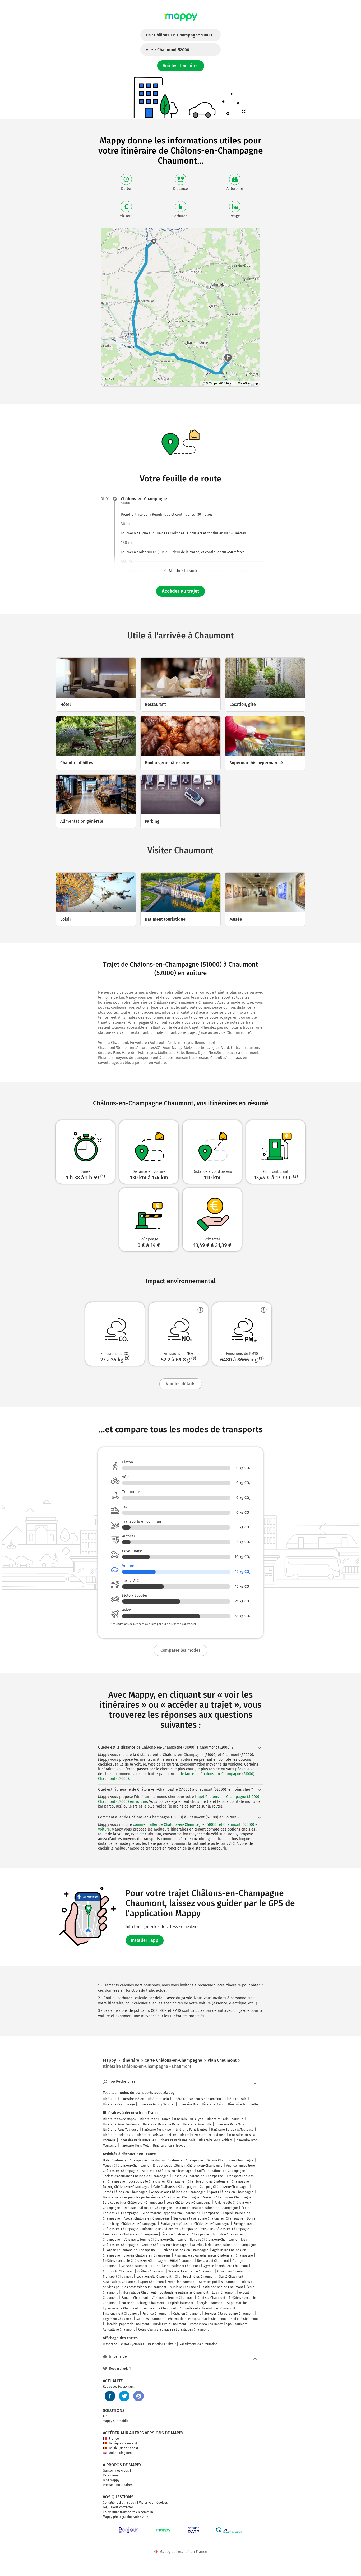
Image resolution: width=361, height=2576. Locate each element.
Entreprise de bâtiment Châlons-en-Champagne (188, 2166)
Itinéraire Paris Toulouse (121, 2130)
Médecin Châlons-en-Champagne (227, 2197)
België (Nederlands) (123, 2448)
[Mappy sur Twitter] (124, 2396)
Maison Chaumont (134, 2266)
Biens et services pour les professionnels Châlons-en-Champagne (151, 2197)
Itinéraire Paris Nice (157, 2130)
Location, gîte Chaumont (154, 2277)
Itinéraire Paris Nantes (191, 2130)
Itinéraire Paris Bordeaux (121, 2124)
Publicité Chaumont (244, 2319)
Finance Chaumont (156, 2314)
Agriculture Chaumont (119, 2329)
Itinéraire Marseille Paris (161, 2124)
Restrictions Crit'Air (162, 2344)
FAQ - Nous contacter (118, 2507)
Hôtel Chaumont (182, 2261)
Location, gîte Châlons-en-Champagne (156, 2181)
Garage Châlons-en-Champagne (230, 2160)
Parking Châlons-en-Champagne (126, 2187)
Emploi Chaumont (181, 2303)
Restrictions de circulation (198, 2344)
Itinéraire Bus (188, 2104)
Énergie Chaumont (210, 2303)
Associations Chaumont (120, 2282)
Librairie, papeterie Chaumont (127, 2324)
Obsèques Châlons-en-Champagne (198, 2176)
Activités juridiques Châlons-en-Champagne (224, 2245)
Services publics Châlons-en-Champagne (133, 2203)
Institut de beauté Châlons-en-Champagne (207, 2208)
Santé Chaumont (231, 2277)
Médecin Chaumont (181, 2282)
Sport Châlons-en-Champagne (231, 2192)
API (105, 2416)
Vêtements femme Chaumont (173, 2298)
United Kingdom (120, 2453)
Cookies (162, 2503)
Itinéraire (110, 2099)
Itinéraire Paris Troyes (169, 2146)
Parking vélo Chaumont (169, 2324)
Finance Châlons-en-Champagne (185, 2234)
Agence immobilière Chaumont (226, 2266)
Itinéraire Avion (213, 2104)
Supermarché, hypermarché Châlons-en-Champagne (181, 2213)
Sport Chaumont (152, 2282)
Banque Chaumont (135, 2298)
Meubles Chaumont (150, 2319)
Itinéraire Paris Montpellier (157, 2135)
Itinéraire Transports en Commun (197, 2099)
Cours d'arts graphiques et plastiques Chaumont (173, 2329)
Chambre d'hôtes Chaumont (195, 2277)
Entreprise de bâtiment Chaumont (175, 2266)
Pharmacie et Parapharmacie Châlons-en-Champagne (214, 2255)
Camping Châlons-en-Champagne (224, 2187)
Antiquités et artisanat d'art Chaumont (207, 2308)
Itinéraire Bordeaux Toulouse (232, 2130)
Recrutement (112, 2475)
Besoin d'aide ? (120, 2369)
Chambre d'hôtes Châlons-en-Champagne (218, 2181)
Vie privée (146, 2503)
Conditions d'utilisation (119, 2503)
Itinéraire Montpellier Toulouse (203, 2135)
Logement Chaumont (118, 2319)
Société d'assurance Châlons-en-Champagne (136, 2176)
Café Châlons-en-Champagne (175, 2187)
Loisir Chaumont (224, 2292)
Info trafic (110, 2344)
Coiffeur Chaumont (151, 2271)
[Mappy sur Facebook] (110, 2396)
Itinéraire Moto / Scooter (157, 2104)
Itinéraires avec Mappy (119, 2119)
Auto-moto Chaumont (118, 2271)
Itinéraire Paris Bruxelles (138, 2140)
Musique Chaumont (184, 2287)
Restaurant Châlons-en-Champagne (177, 2160)
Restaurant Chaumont (213, 2261)
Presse (108, 2485)
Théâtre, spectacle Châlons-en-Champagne (135, 2261)
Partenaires (124, 2485)
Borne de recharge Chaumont (143, 2303)
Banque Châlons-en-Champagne (214, 2240)
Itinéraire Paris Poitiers (216, 2140)
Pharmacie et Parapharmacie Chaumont (197, 2319)
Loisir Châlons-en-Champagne (189, 2203)
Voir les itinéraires (181, 66)
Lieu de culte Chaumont (159, 2308)
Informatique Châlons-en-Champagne (170, 2229)
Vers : (168, 50)
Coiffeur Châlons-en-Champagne (221, 2171)
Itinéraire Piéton (132, 2099)
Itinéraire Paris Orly (230, 2124)
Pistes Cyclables (133, 2344)
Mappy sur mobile (116, 2421)
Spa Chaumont (237, 2324)
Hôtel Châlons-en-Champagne (125, 2160)
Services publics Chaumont (219, 2282)
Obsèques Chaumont (232, 2271)
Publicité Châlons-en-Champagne (184, 2250)
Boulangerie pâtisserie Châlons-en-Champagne (195, 2224)
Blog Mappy (111, 2480)
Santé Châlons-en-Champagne (125, 2192)
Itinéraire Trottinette (243, 2104)
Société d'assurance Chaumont (191, 2271)
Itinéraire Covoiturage (119, 2104)
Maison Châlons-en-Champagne (126, 2166)
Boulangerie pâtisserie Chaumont (184, 2292)
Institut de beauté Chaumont (222, 2287)
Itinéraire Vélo (158, 2099)
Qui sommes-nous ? (117, 2471)
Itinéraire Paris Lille (197, 2124)
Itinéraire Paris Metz (135, 2146)
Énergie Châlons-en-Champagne (147, 2255)
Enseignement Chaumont (121, 2314)
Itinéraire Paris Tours (118, 2135)
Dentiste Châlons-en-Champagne (148, 2208)
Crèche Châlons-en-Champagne (165, 2245)
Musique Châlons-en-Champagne (225, 2229)
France (114, 2439)
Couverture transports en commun (128, 2512)
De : (179, 35)
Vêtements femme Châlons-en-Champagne (155, 2240)
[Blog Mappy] (138, 2396)
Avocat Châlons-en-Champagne (147, 2218)
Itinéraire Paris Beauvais (177, 2140)
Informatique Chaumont (139, 2292)
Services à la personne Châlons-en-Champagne (208, 2218)
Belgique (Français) (123, 2443)
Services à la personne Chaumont (229, 2314)
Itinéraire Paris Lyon (189, 2119)
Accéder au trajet (181, 591)
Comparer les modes (181, 1650)
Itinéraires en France (155, 2119)
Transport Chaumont (118, 2277)
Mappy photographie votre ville (126, 2517)
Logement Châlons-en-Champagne (131, 2250)
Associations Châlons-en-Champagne (178, 2192)
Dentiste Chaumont (211, 2298)
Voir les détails (181, 1384)
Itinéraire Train (236, 2099)
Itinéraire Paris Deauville (225, 2119)
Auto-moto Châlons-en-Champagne (168, 2171)
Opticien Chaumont (187, 2314)
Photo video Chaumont (206, 2324)
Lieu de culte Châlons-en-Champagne (130, 2234)
